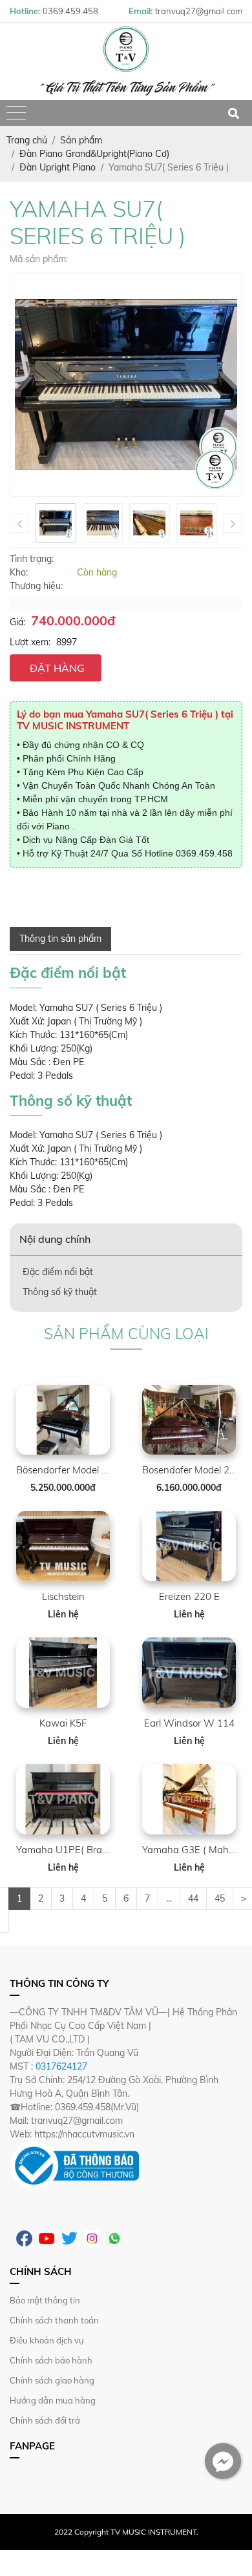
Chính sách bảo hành (51, 2360)
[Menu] (16, 113)
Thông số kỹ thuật (60, 1292)
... (169, 1898)
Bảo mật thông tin (45, 2300)
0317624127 (61, 2066)
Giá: (17, 622)
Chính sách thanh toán (54, 2320)
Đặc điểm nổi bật (58, 1272)
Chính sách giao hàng (52, 2380)
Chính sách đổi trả (45, 2420)
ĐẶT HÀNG (57, 668)
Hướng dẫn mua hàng (53, 2400)
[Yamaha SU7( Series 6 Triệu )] (56, 523)
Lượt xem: (30, 642)
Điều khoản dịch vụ (47, 2340)
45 (220, 1898)
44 (193, 1898)
